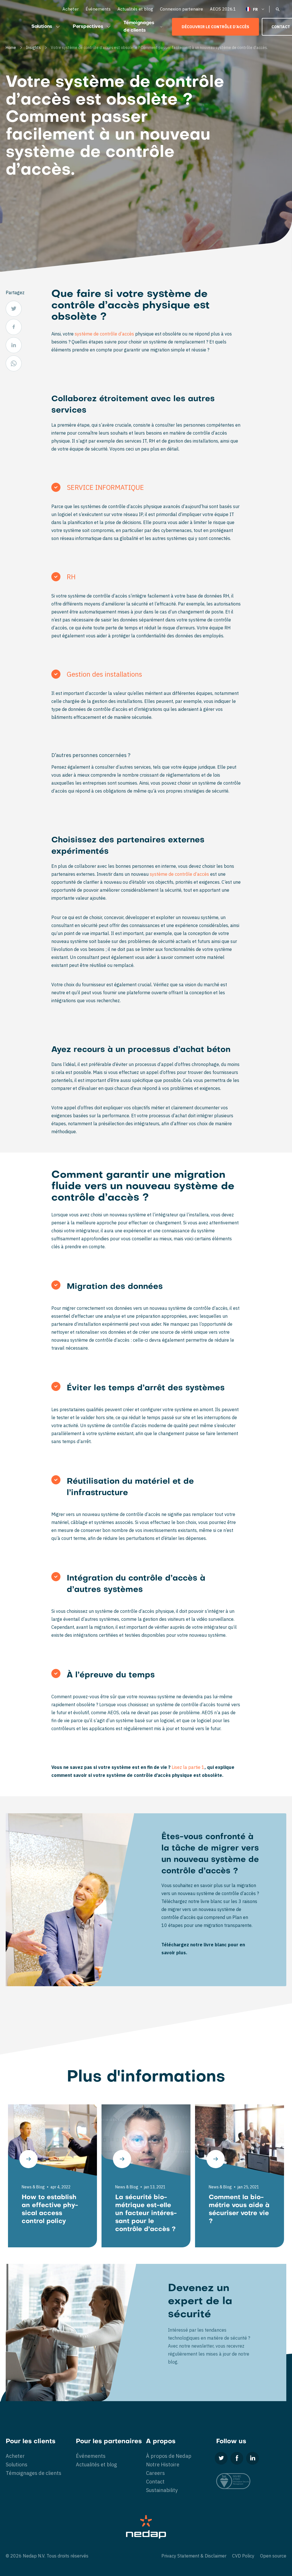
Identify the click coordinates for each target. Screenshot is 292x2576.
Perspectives (88, 27)
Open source (273, 2556)
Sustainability (162, 2490)
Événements (98, 9)
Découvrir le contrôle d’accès (215, 27)
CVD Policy (243, 2556)
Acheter (71, 9)
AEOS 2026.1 (223, 9)
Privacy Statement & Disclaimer (194, 2556)
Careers (155, 2473)
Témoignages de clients (139, 27)
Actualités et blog (135, 9)
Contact (155, 2482)
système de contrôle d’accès (104, 334)
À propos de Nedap (169, 2456)
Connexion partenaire (182, 9)
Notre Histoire (163, 2465)
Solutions (42, 27)
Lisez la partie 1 (188, 1767)
